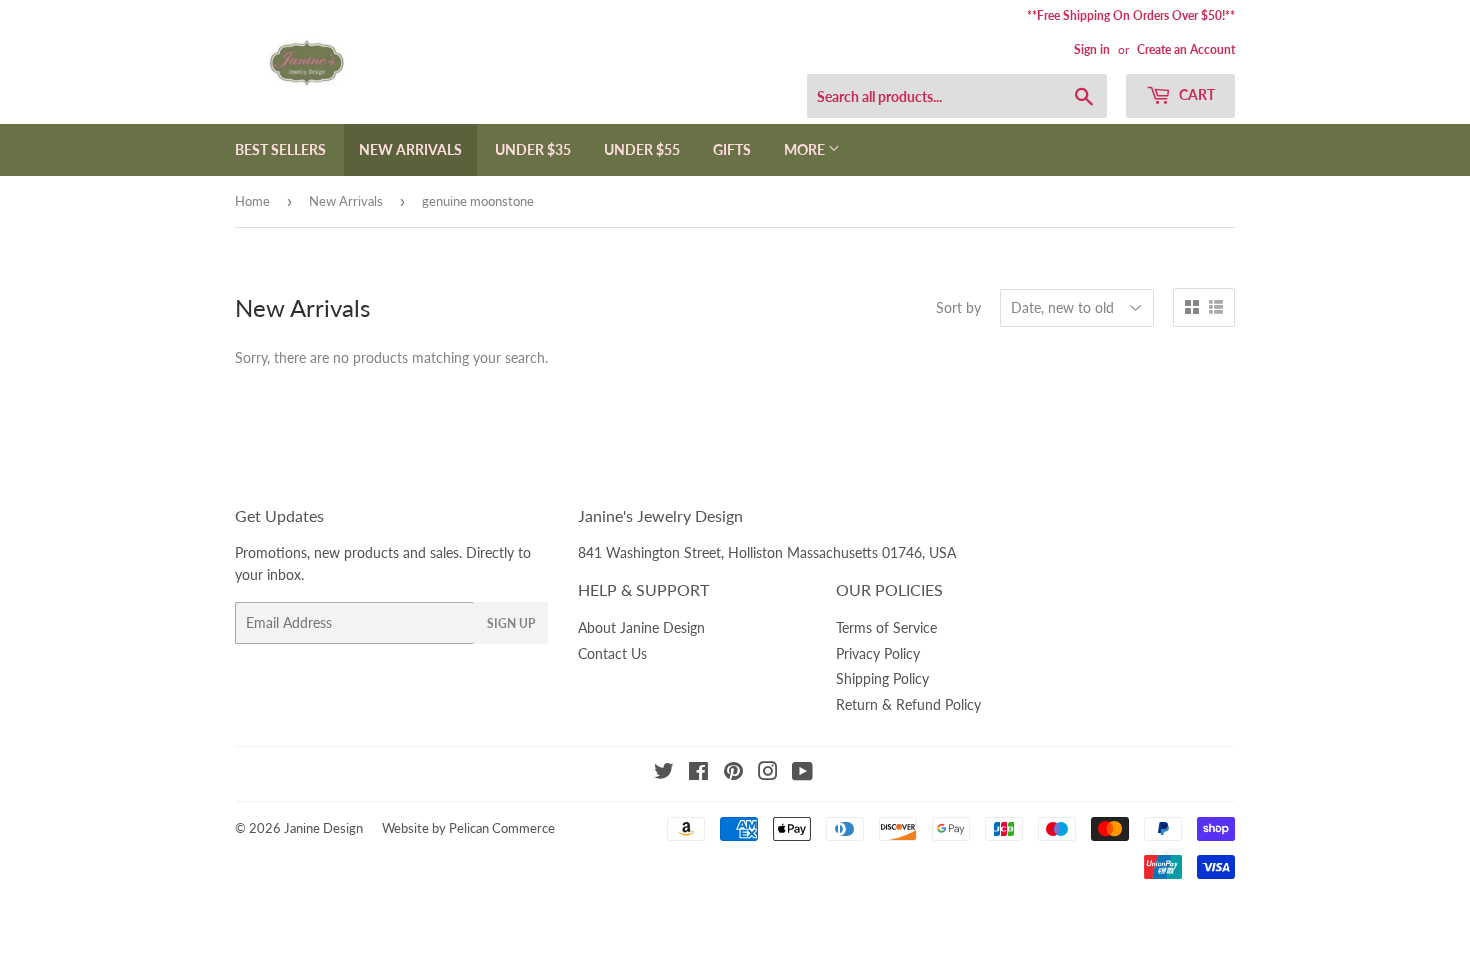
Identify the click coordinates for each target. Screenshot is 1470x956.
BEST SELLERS (280, 149)
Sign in (1092, 49)
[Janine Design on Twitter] (664, 773)
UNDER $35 (533, 149)
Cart (1195, 94)
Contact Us (612, 653)
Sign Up (511, 623)
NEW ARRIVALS (410, 149)
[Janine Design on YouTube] (802, 773)
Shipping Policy (882, 678)
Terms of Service (886, 627)
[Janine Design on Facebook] (698, 773)
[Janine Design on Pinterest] (733, 773)
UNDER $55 (642, 149)
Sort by (958, 307)
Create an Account (1186, 49)
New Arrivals (346, 201)
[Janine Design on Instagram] (768, 773)
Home (252, 201)
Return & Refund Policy (908, 704)
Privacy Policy (878, 653)
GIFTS (732, 149)
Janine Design (323, 828)
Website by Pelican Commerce (468, 828)
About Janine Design (641, 627)
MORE (806, 149)
